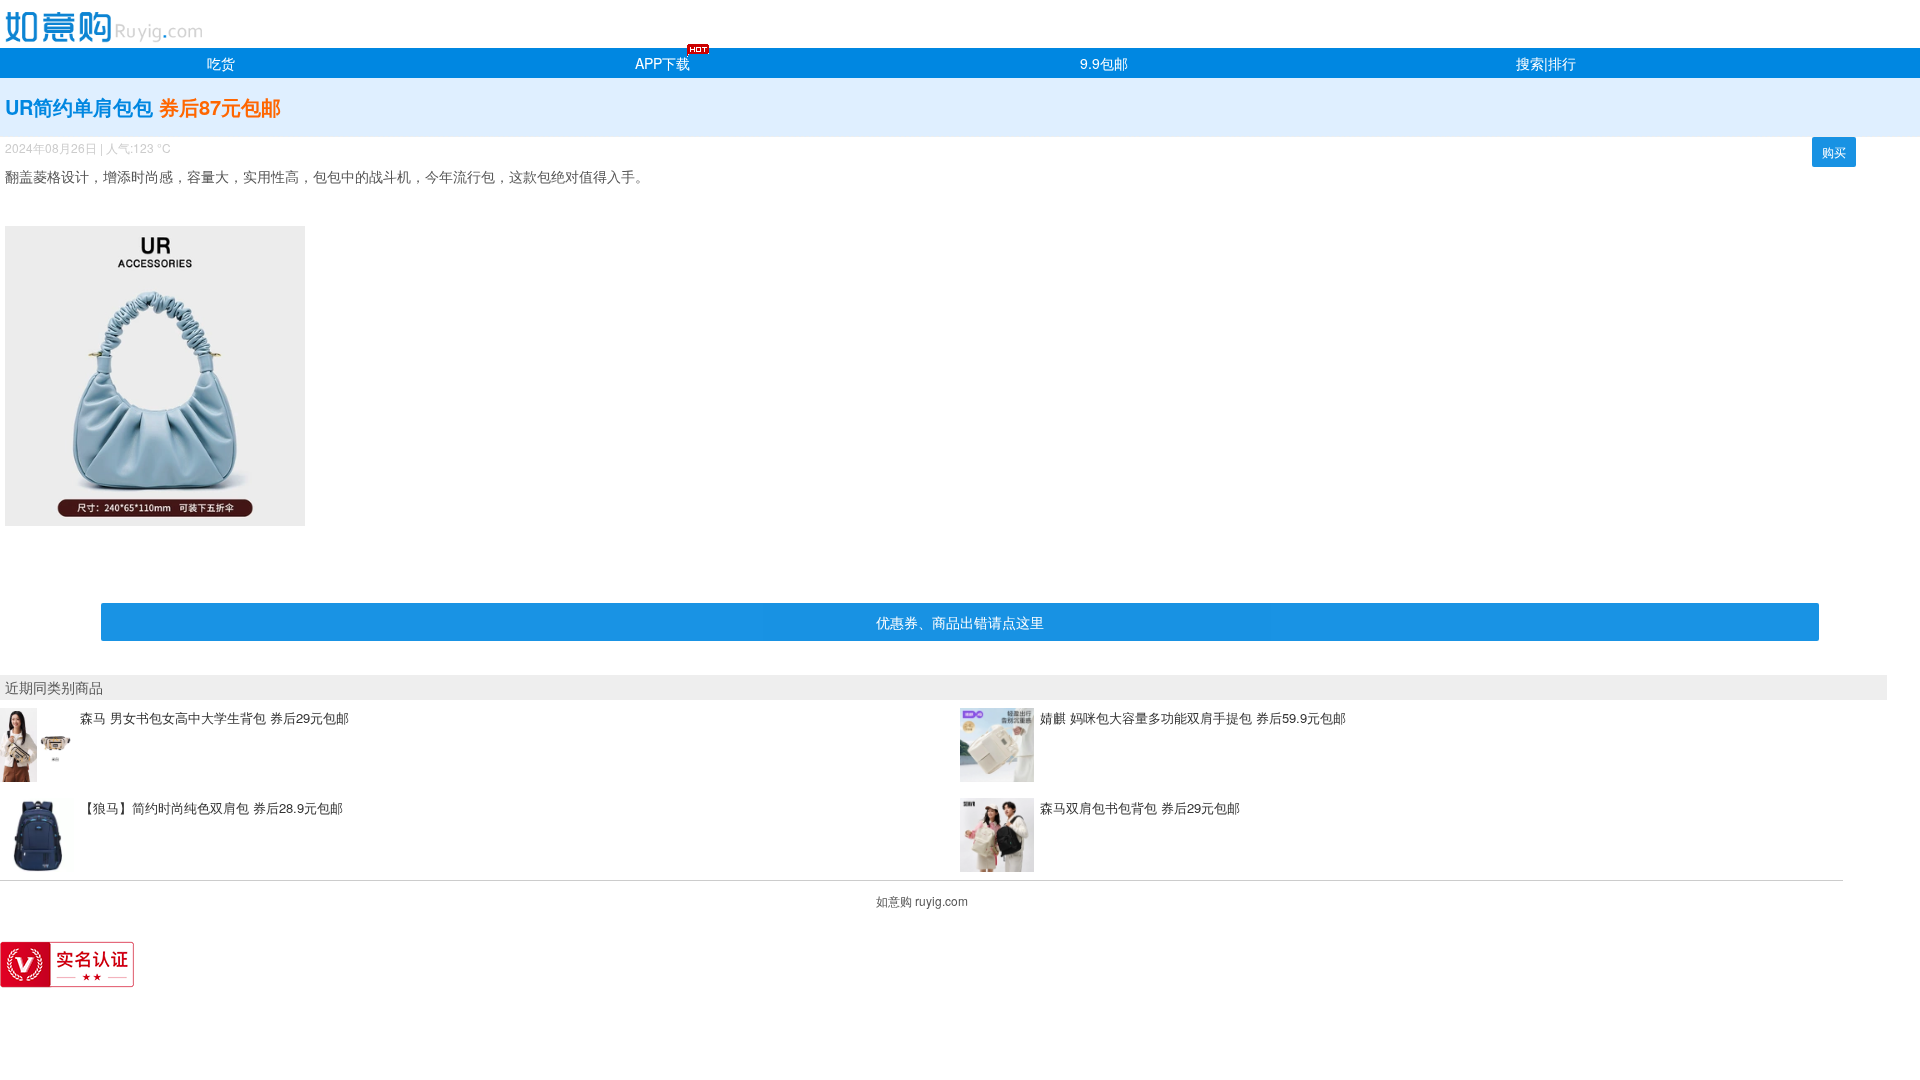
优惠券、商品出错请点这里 (960, 622)
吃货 (221, 63)
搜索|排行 (1546, 63)
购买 (1834, 151)
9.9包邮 (1104, 63)
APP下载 (662, 63)
